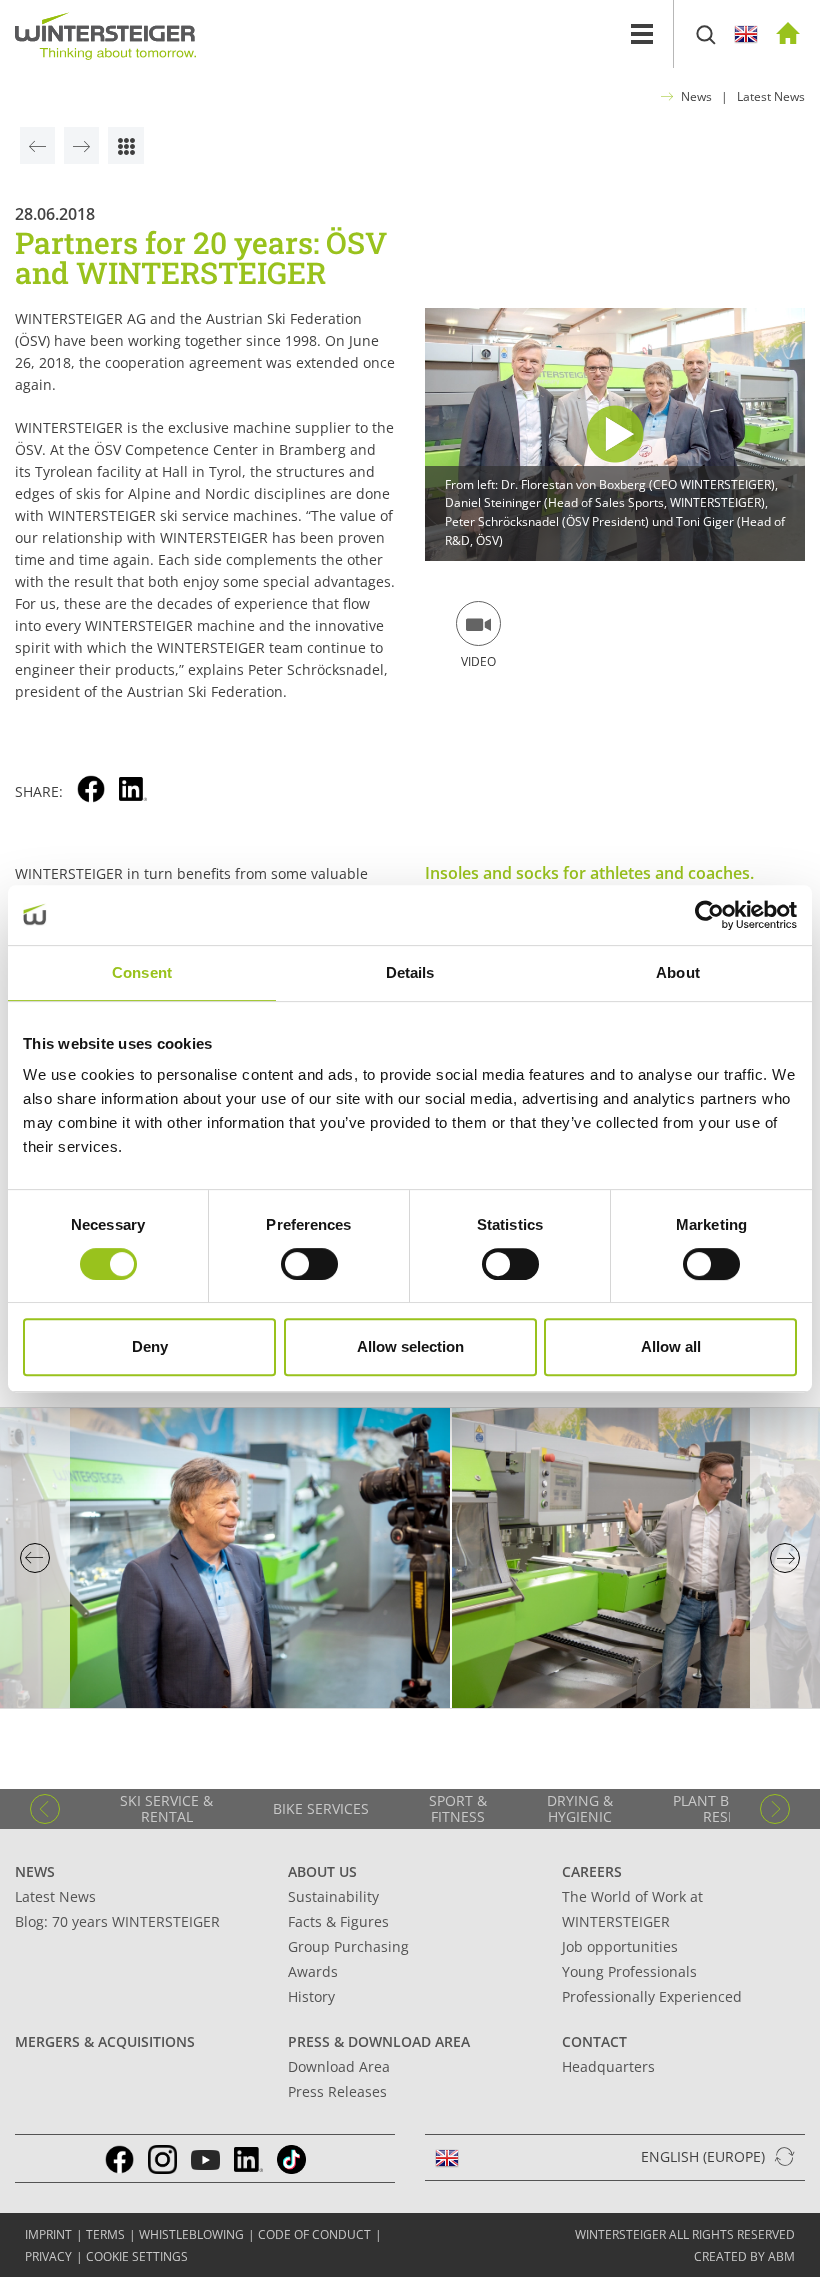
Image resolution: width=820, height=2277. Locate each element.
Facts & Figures (338, 1921)
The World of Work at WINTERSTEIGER (632, 1909)
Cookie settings (137, 2256)
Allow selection (410, 1346)
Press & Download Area (379, 2041)
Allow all (671, 1346)
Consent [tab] (142, 972)
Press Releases (337, 2091)
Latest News (771, 96)
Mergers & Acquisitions (105, 2041)
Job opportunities (620, 1946)
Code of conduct (314, 2234)
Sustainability (333, 1896)
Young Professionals (629, 1971)
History (311, 1996)
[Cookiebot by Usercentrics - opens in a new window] (709, 915)
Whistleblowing (191, 2234)
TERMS (105, 2234)
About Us (322, 1871)
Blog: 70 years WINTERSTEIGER (117, 1921)
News (696, 96)
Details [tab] (410, 972)
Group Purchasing (348, 1946)
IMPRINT (48, 2234)
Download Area (339, 2066)
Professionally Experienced (652, 1996)
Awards (313, 1971)
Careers (592, 1871)
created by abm (744, 2256)
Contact (594, 2041)
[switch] (309, 1264)
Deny (150, 1346)
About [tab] (678, 972)
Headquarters (608, 2066)
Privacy (48, 2256)
